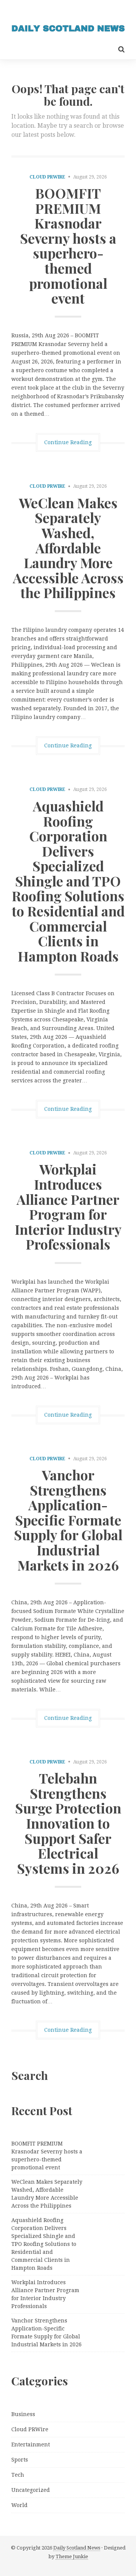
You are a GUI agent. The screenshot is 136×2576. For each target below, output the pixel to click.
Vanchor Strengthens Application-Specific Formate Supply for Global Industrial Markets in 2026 (68, 1520)
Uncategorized (31, 2490)
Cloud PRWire (47, 177)
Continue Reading (68, 442)
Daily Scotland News (77, 2548)
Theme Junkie (72, 2556)
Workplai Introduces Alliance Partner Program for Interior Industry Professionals (68, 1206)
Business (23, 2414)
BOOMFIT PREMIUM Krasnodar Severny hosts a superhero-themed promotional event (68, 245)
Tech (18, 2475)
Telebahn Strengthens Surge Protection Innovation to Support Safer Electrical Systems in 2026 (68, 1823)
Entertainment (31, 2444)
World (19, 2505)
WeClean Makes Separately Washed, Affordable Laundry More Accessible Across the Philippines (68, 548)
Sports (20, 2460)
